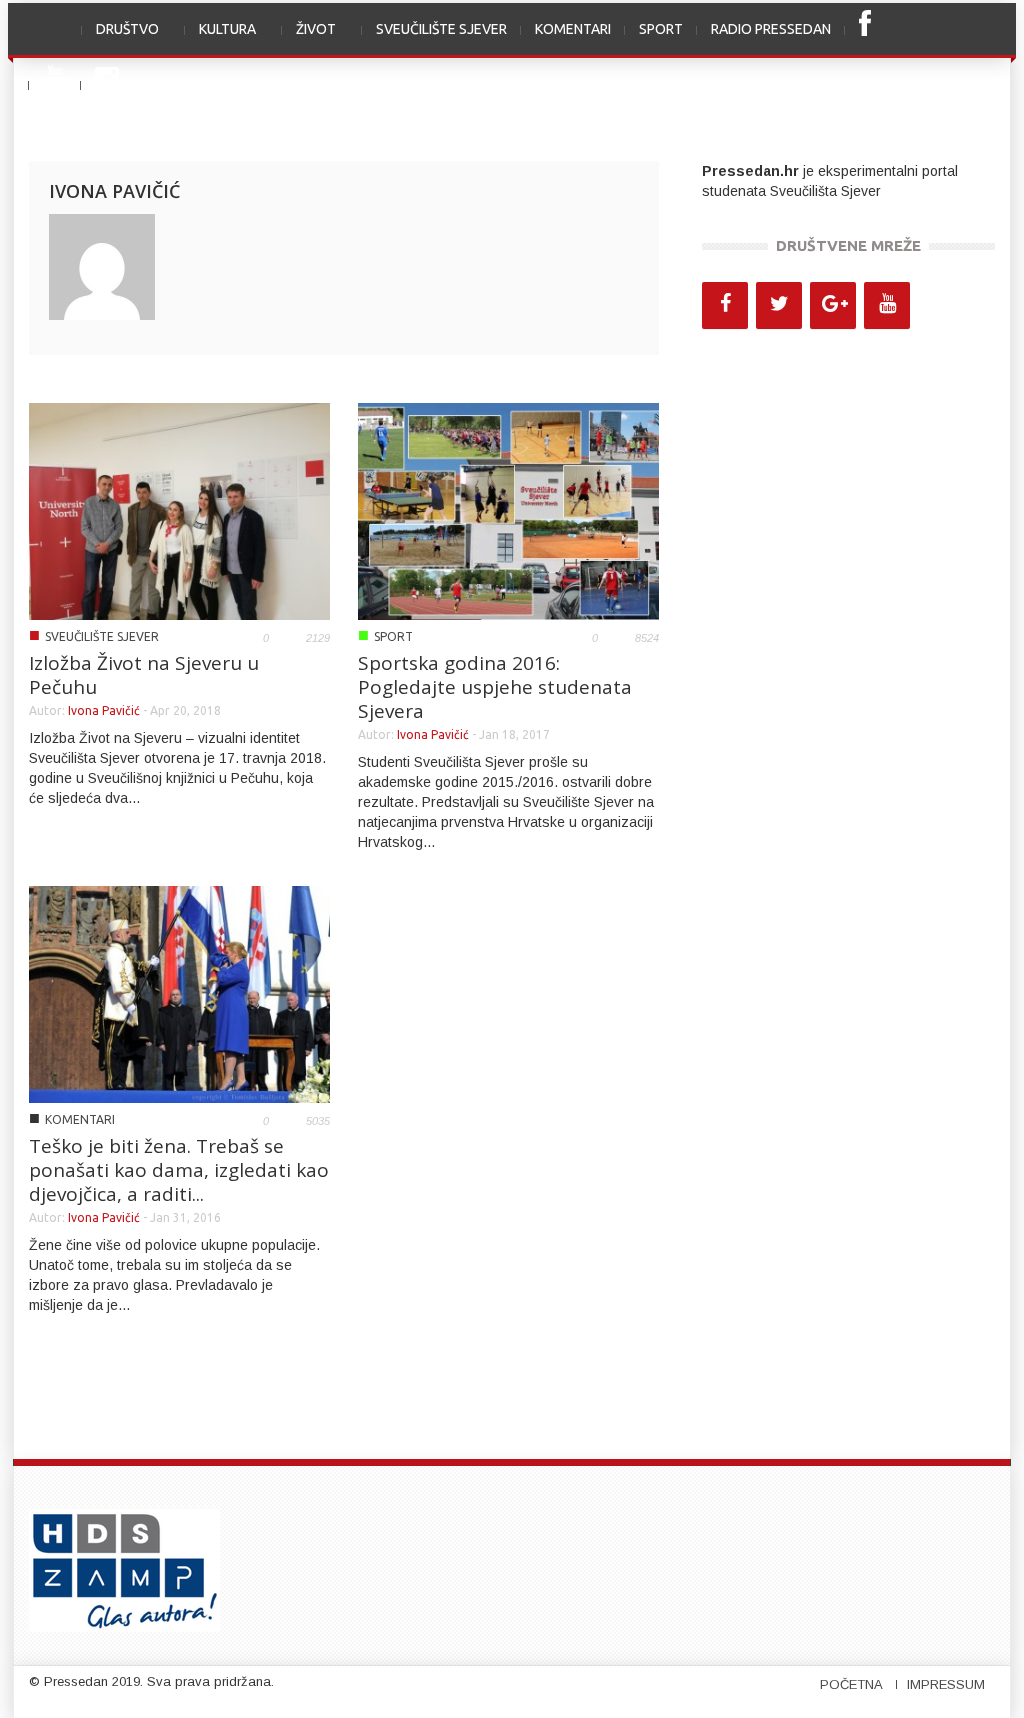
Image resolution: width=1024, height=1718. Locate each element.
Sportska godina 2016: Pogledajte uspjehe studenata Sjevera (495, 687)
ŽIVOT (309, 39)
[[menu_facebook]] (865, 30)
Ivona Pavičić (104, 710)
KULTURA (220, 39)
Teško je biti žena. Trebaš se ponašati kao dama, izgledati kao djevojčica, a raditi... (179, 1170)
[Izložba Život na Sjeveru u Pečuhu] (179, 510)
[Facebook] (725, 305)
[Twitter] (779, 305)
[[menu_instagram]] (107, 85)
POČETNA (851, 1684)
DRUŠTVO (120, 39)
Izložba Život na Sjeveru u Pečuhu (144, 675)
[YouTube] (887, 305)
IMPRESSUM (946, 1684)
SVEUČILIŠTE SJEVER (441, 29)
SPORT (661, 29)
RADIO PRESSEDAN (771, 29)
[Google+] (833, 305)
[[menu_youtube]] (55, 85)
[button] (974, 29)
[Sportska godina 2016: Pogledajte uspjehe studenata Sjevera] (508, 510)
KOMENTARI (573, 29)
